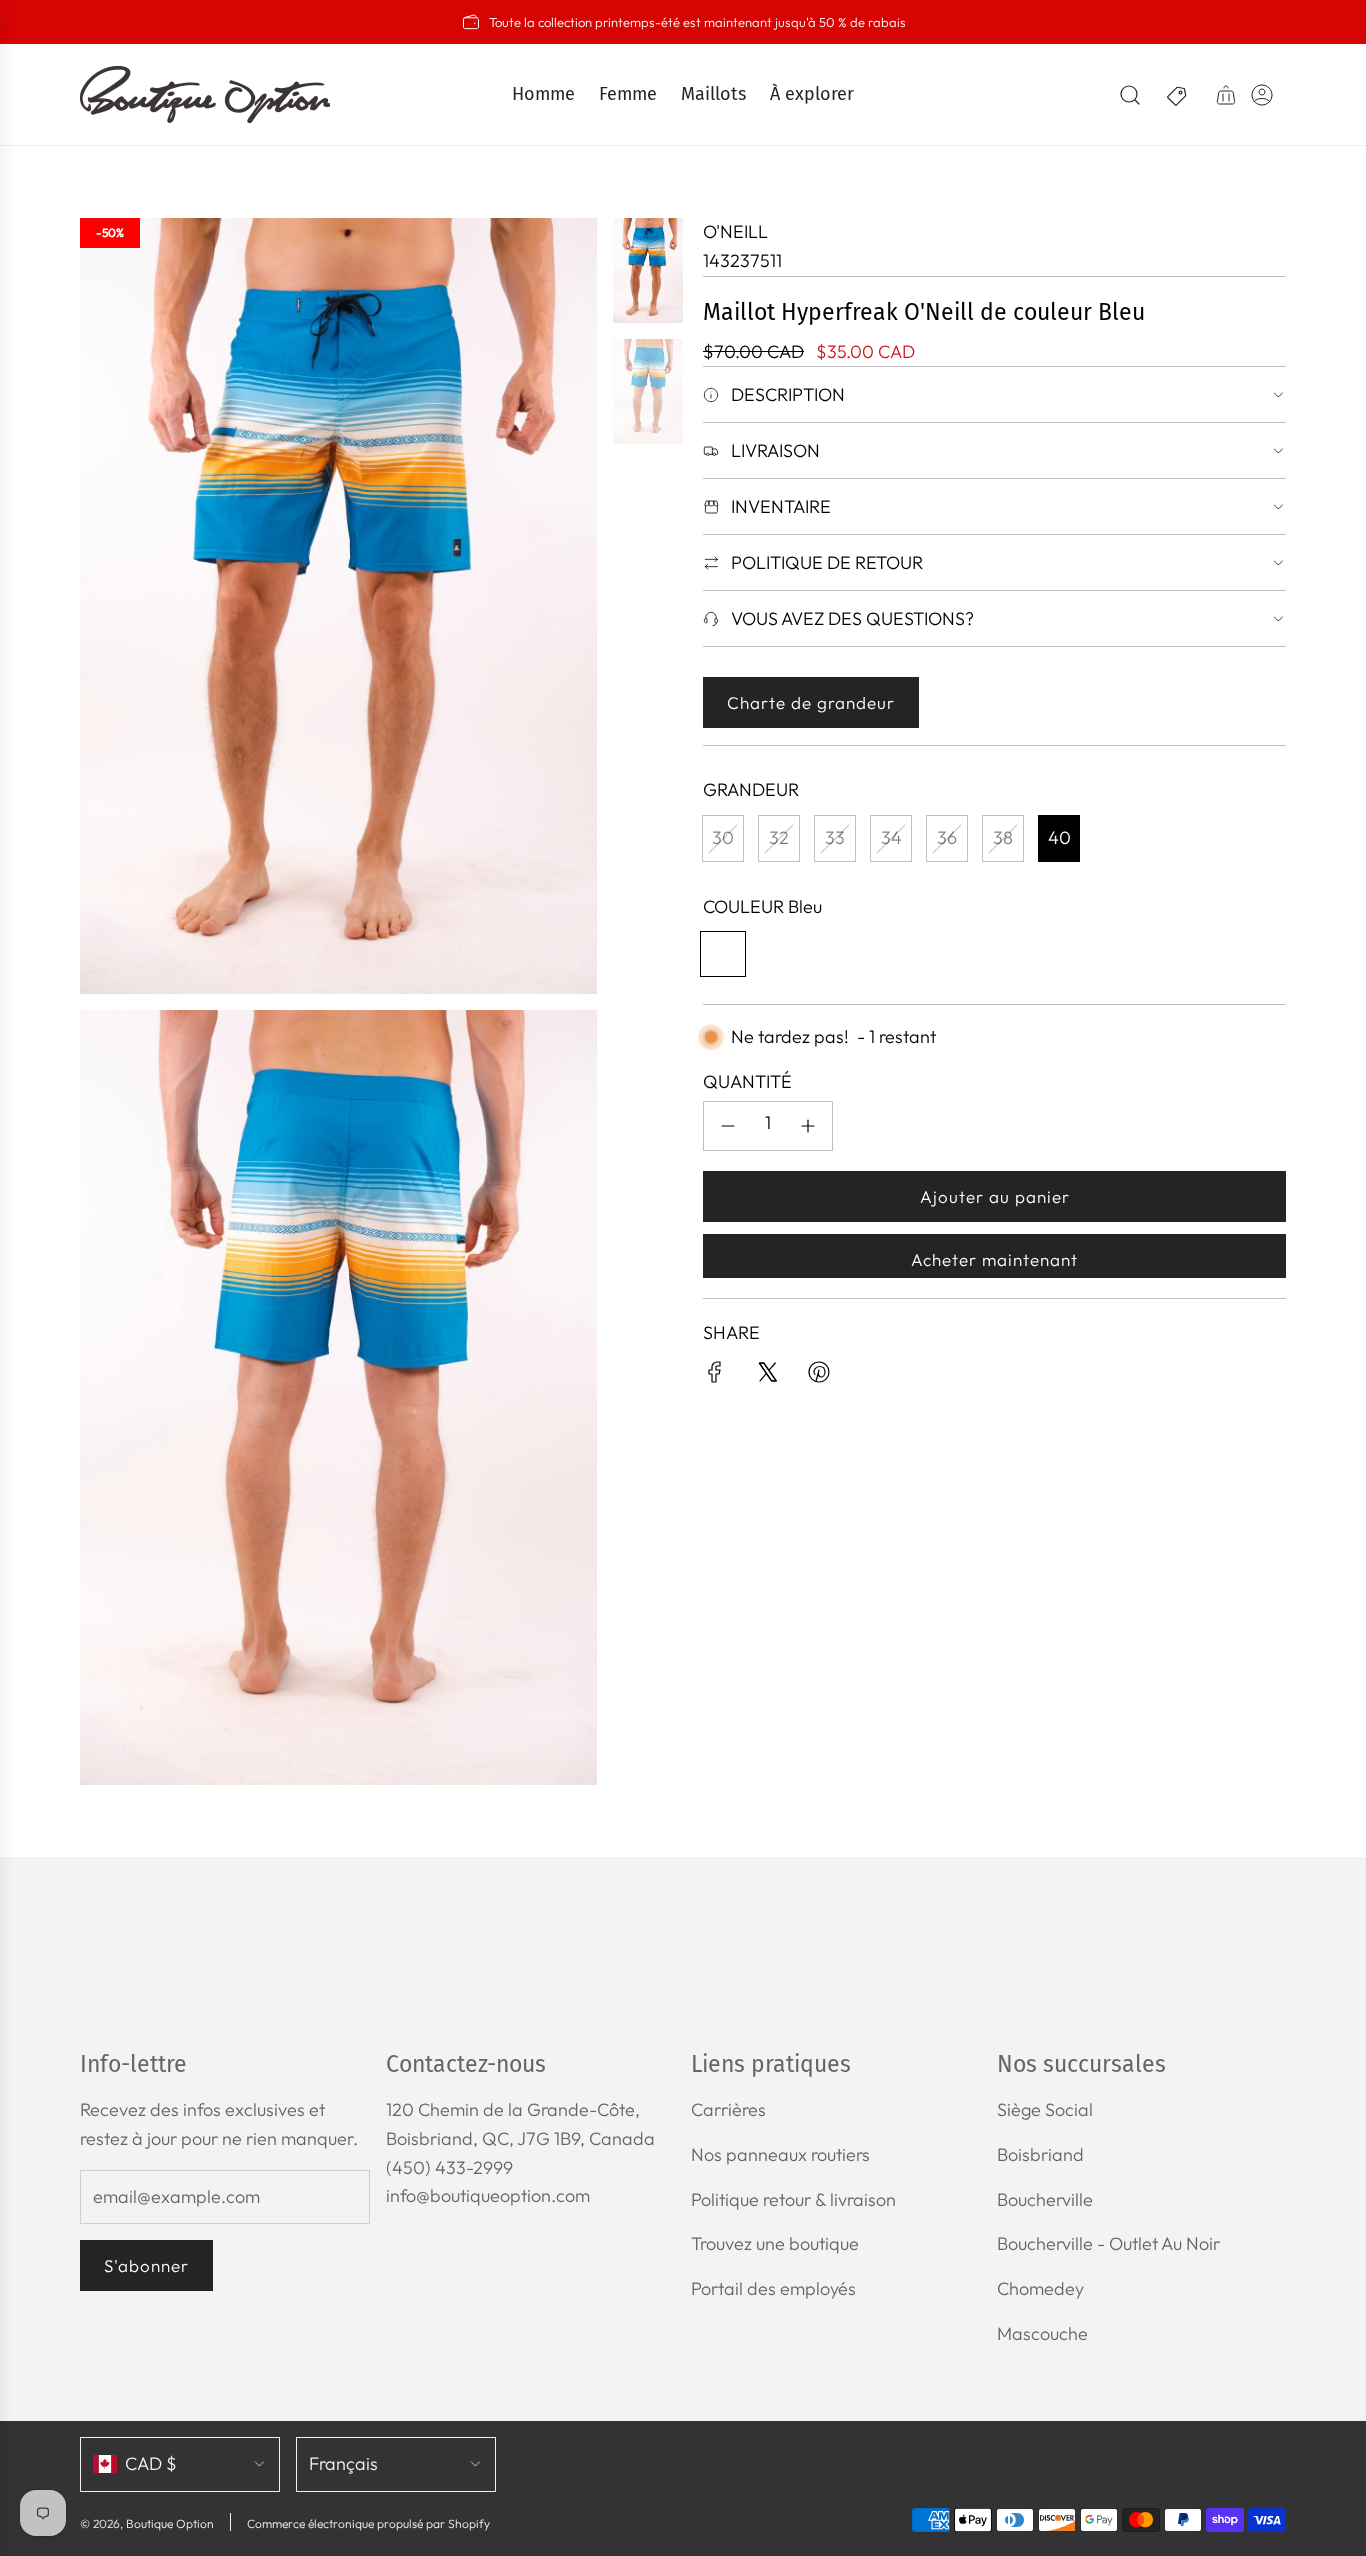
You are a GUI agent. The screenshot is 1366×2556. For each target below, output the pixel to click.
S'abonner (146, 2265)
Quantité (747, 1081)
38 (1003, 837)
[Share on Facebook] (715, 1376)
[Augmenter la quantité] (808, 1126)
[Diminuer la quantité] (728, 1126)
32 (779, 837)
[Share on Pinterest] (819, 1376)
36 (947, 837)
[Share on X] (767, 1376)
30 (723, 837)
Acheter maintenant (994, 1259)
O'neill (735, 231)
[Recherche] (1130, 95)
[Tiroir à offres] (1178, 95)
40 (1059, 837)
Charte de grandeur (811, 702)
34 (891, 837)
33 (835, 837)
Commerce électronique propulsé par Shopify (368, 2523)
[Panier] (1226, 95)
